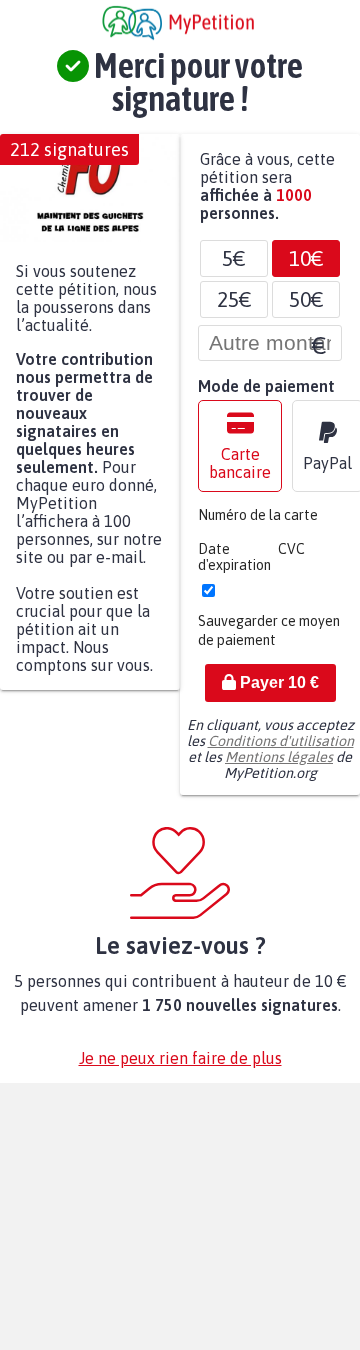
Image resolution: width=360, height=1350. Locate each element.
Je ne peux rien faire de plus (180, 1068)
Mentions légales (279, 767)
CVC (291, 559)
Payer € (277, 692)
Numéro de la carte (258, 525)
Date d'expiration (234, 567)
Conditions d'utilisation (281, 751)
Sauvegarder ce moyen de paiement (269, 640)
